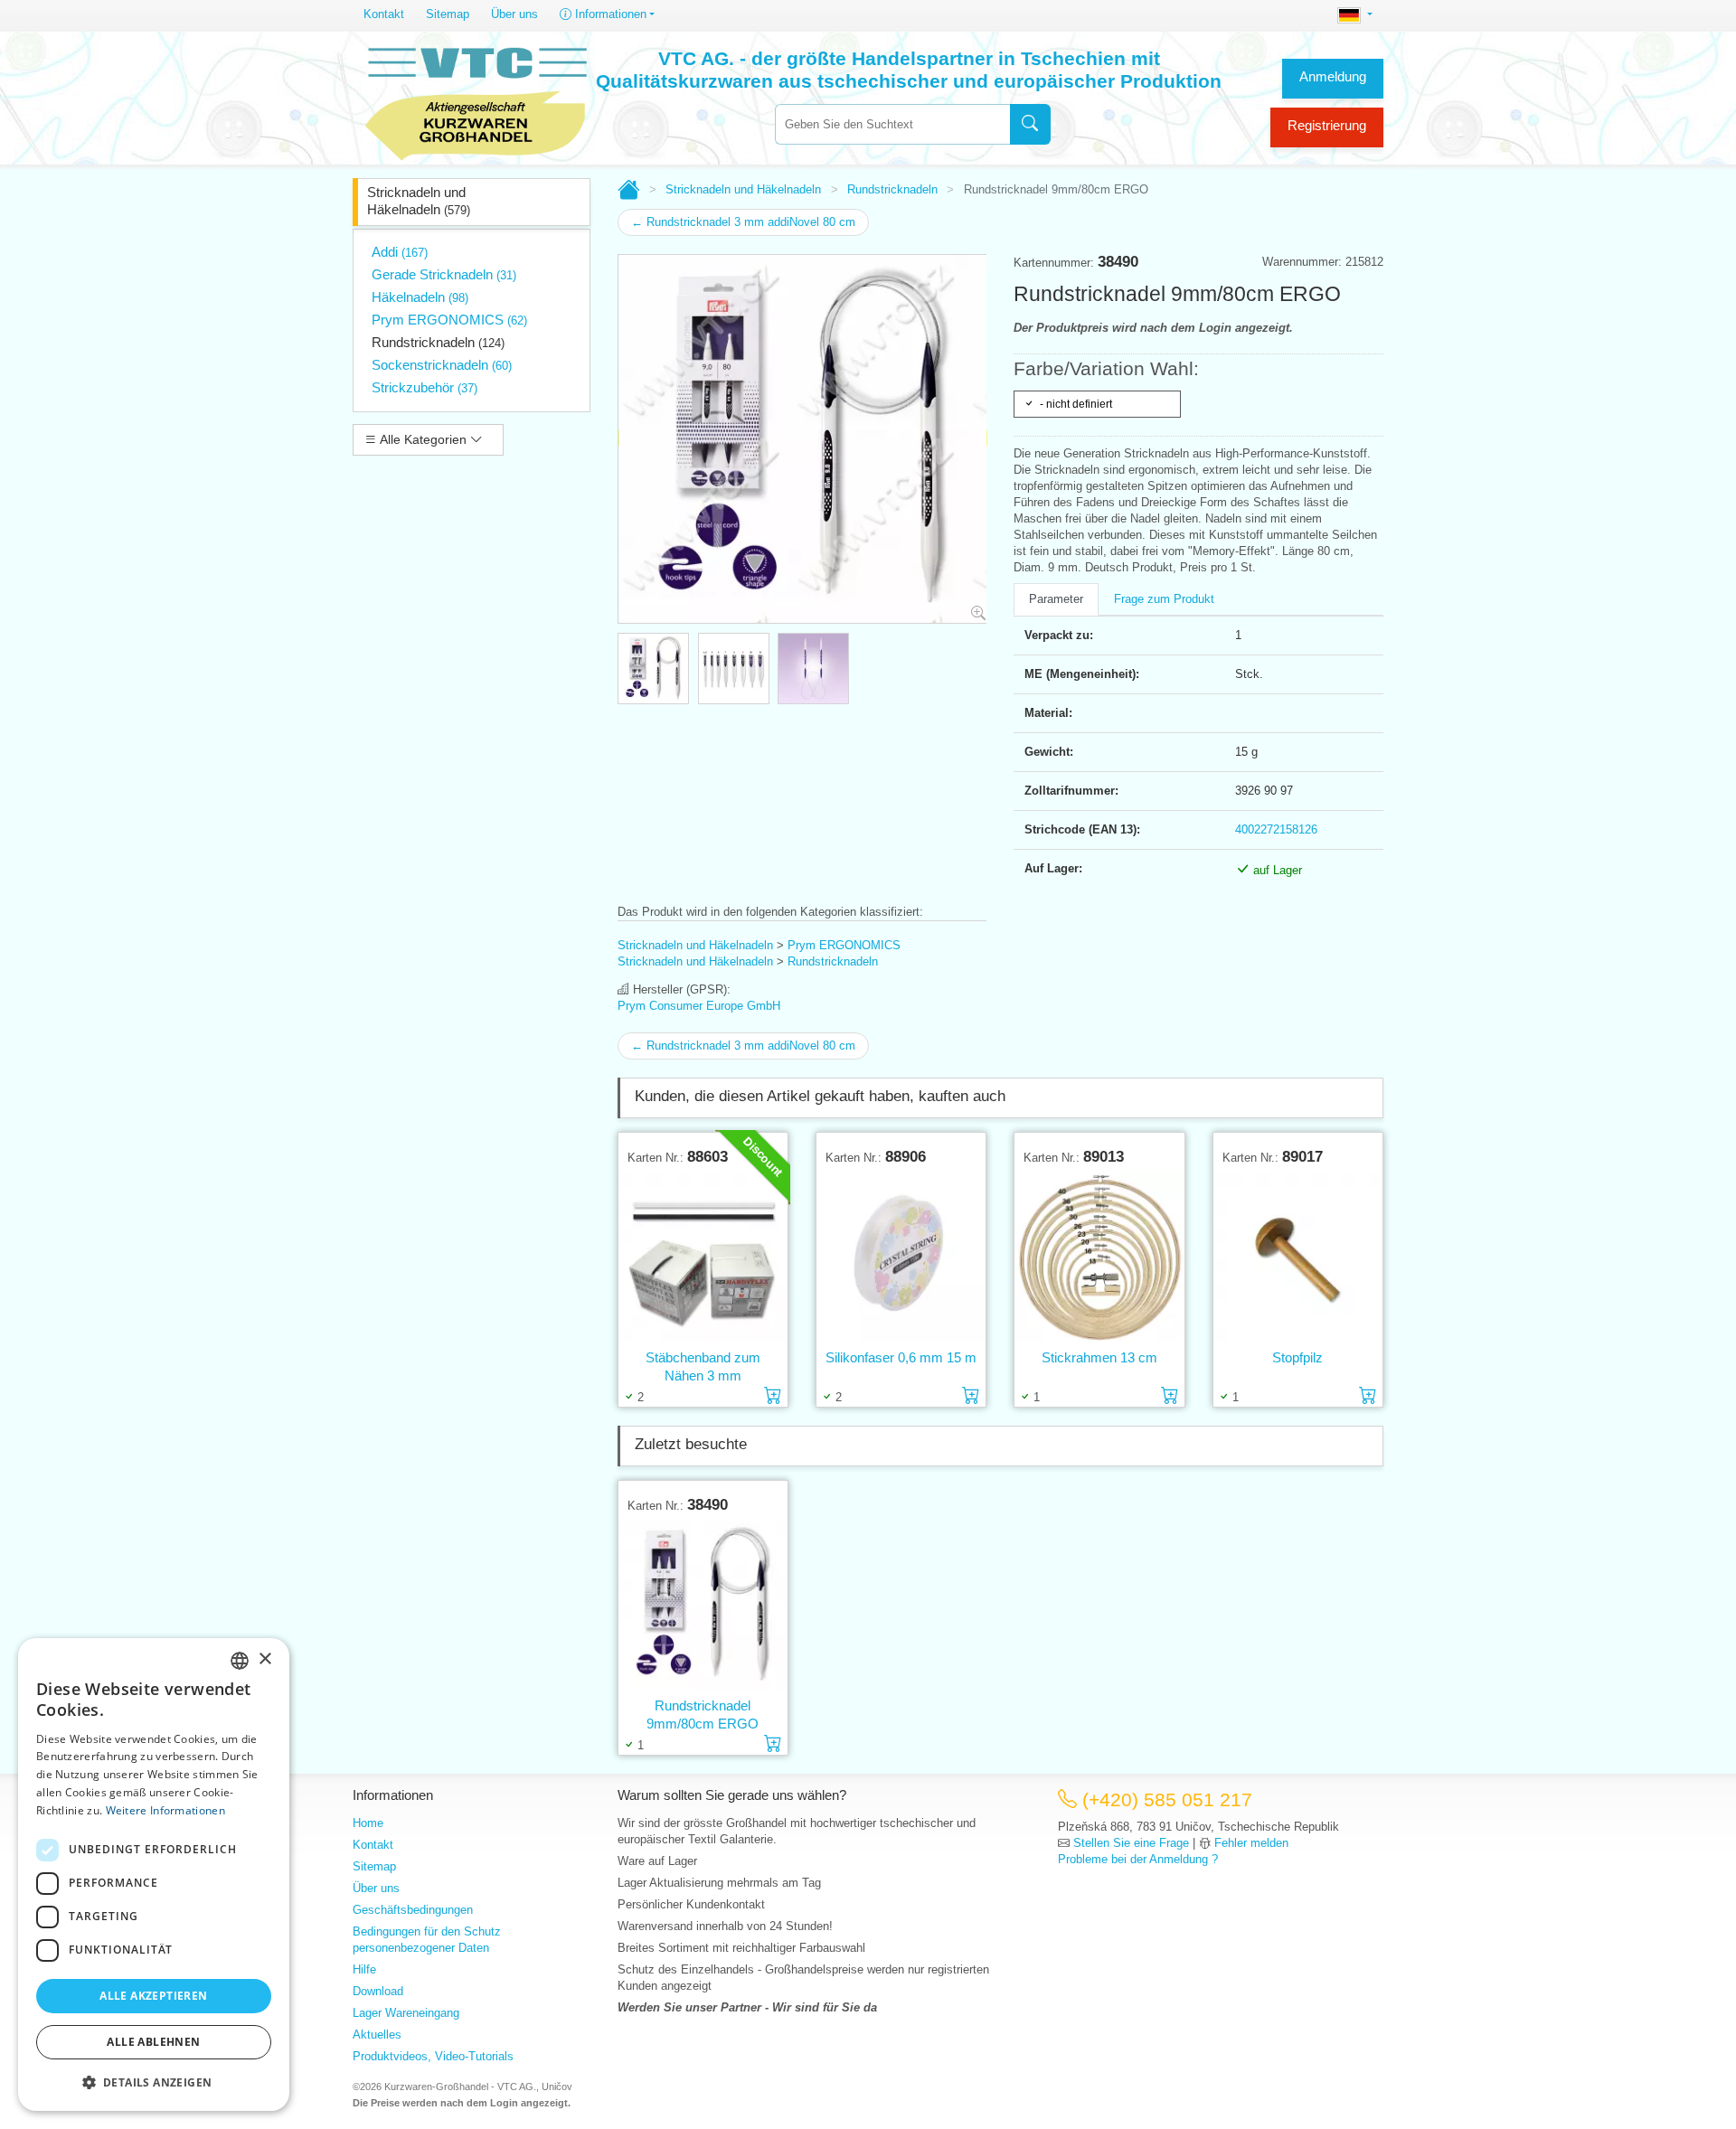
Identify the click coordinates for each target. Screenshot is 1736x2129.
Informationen (609, 14)
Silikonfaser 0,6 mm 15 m (901, 1357)
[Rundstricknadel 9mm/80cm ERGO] (703, 1605)
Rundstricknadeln (438, 342)
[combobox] (892, 124)
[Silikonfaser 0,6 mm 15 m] (901, 1257)
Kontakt (384, 14)
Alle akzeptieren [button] (153, 1996)
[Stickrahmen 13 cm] (1099, 1257)
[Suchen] (1030, 124)
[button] (154, 2082)
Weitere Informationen (165, 1810)
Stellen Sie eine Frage (1131, 1843)
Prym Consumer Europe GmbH (699, 1006)
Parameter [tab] (1056, 599)
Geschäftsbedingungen (413, 1910)
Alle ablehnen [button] (153, 2042)
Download (378, 1991)
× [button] (264, 1659)
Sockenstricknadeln (442, 365)
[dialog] (154, 1875)
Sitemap (448, 14)
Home (368, 1823)
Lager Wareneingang (406, 2013)
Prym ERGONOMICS (449, 320)
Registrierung (1327, 125)
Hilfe (364, 1969)
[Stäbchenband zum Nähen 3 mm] (703, 1257)
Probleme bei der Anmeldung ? (1138, 1859)
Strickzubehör (425, 387)
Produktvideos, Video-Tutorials (433, 2056)
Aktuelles (377, 2035)
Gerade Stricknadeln (444, 274)
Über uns (514, 14)
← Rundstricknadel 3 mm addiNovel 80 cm (743, 222)
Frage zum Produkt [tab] (1164, 599)
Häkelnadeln (420, 297)
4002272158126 (1276, 829)
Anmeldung (1333, 76)
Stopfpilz (1297, 1357)
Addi (400, 252)
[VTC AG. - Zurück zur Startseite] (476, 101)
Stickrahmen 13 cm (1099, 1357)
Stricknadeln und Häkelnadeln (419, 201)
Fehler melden (1251, 1843)
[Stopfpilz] (1298, 1257)
